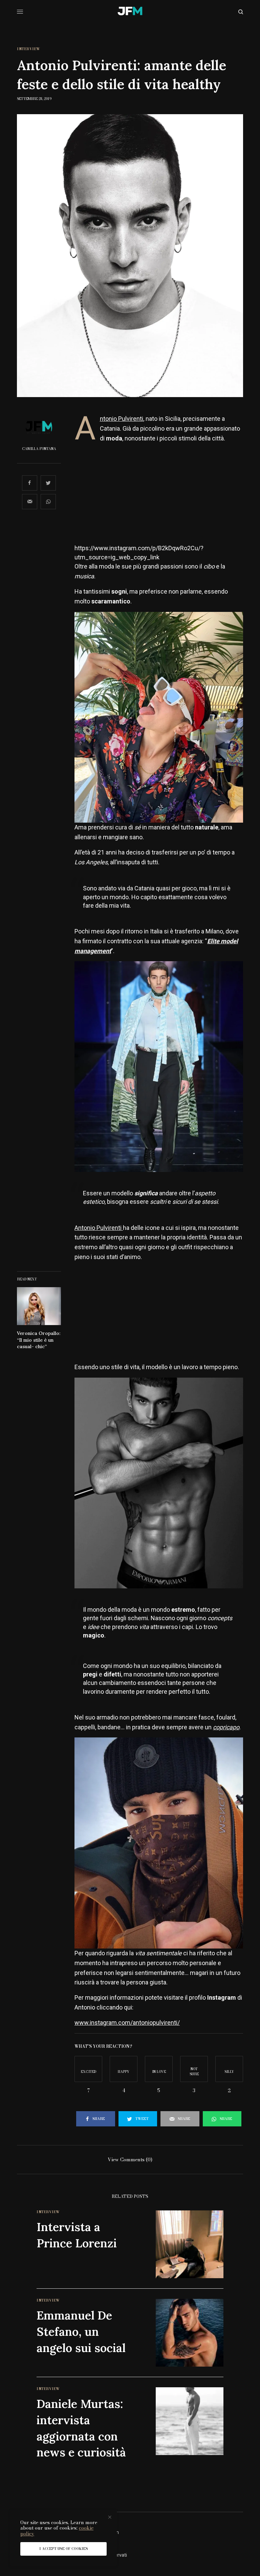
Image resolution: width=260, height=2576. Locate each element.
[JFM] (130, 12)
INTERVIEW (29, 49)
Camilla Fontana (39, 449)
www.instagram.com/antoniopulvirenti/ (127, 2023)
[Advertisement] (159, 496)
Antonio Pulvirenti (122, 419)
